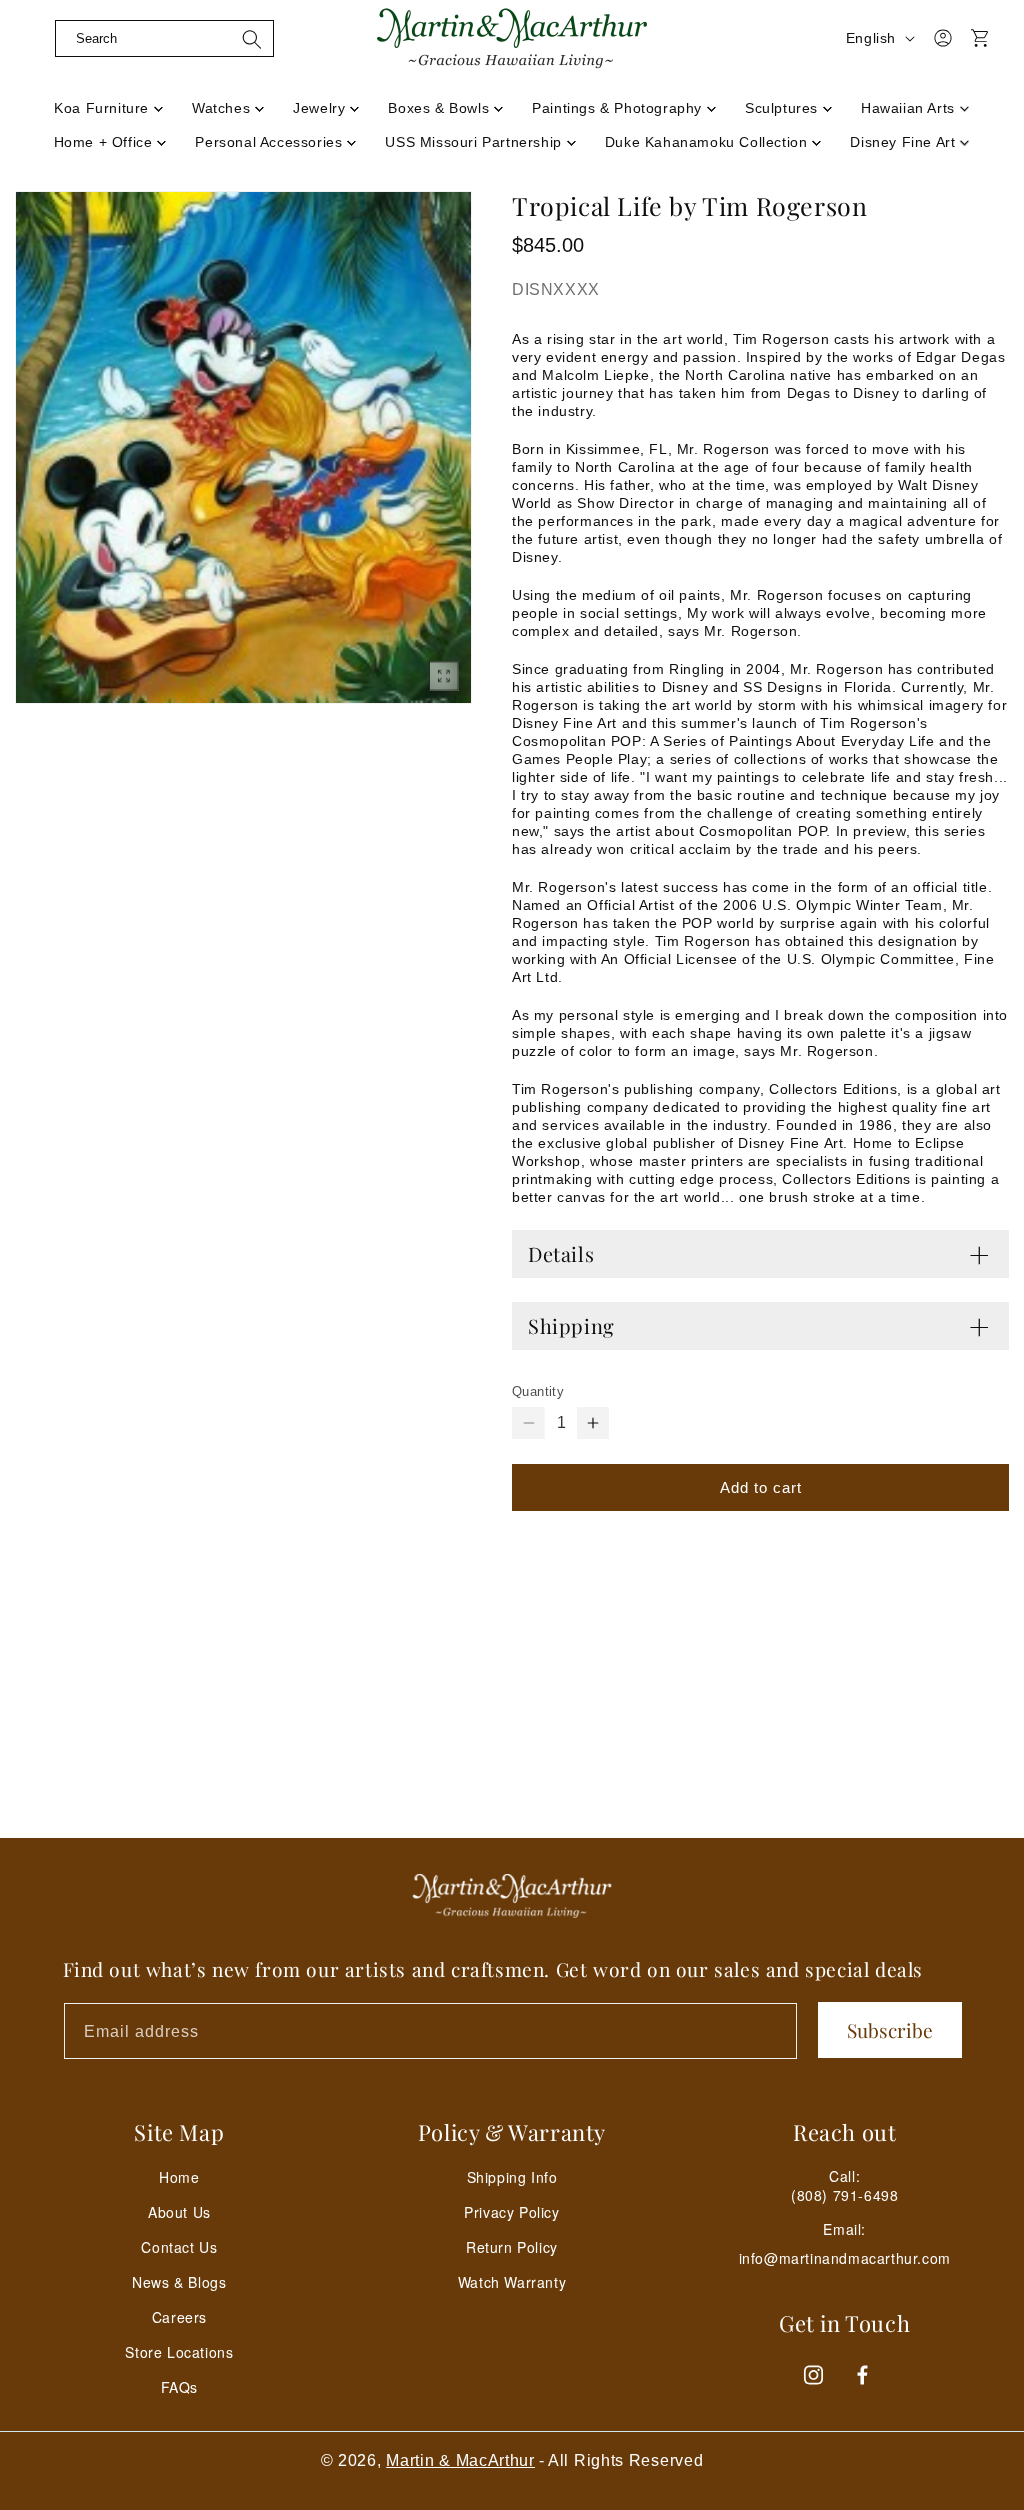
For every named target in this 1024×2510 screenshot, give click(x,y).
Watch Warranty (512, 2282)
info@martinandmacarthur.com (845, 2258)
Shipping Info (512, 2177)
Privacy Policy (511, 2212)
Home (179, 2177)
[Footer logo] (512, 1896)
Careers (179, 2317)
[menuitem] (109, 102)
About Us (179, 2212)
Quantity (538, 1391)
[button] (164, 38)
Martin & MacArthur (460, 2460)
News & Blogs (179, 2282)
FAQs (179, 2387)
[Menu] (37, 63)
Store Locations (179, 2352)
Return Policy (512, 2247)
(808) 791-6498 (844, 2195)
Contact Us (179, 2247)
